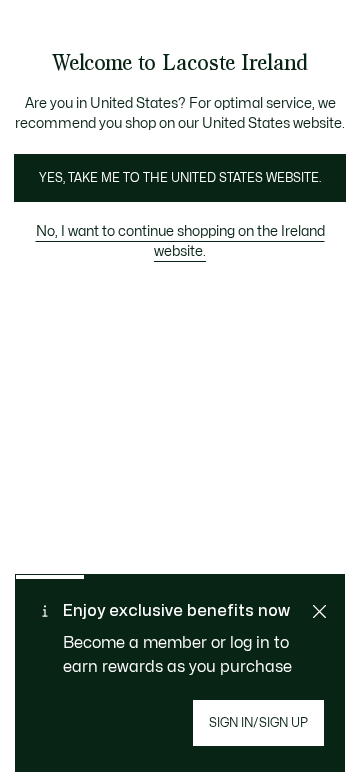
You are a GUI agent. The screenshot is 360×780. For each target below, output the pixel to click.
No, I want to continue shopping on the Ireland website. (180, 241)
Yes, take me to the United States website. (180, 178)
